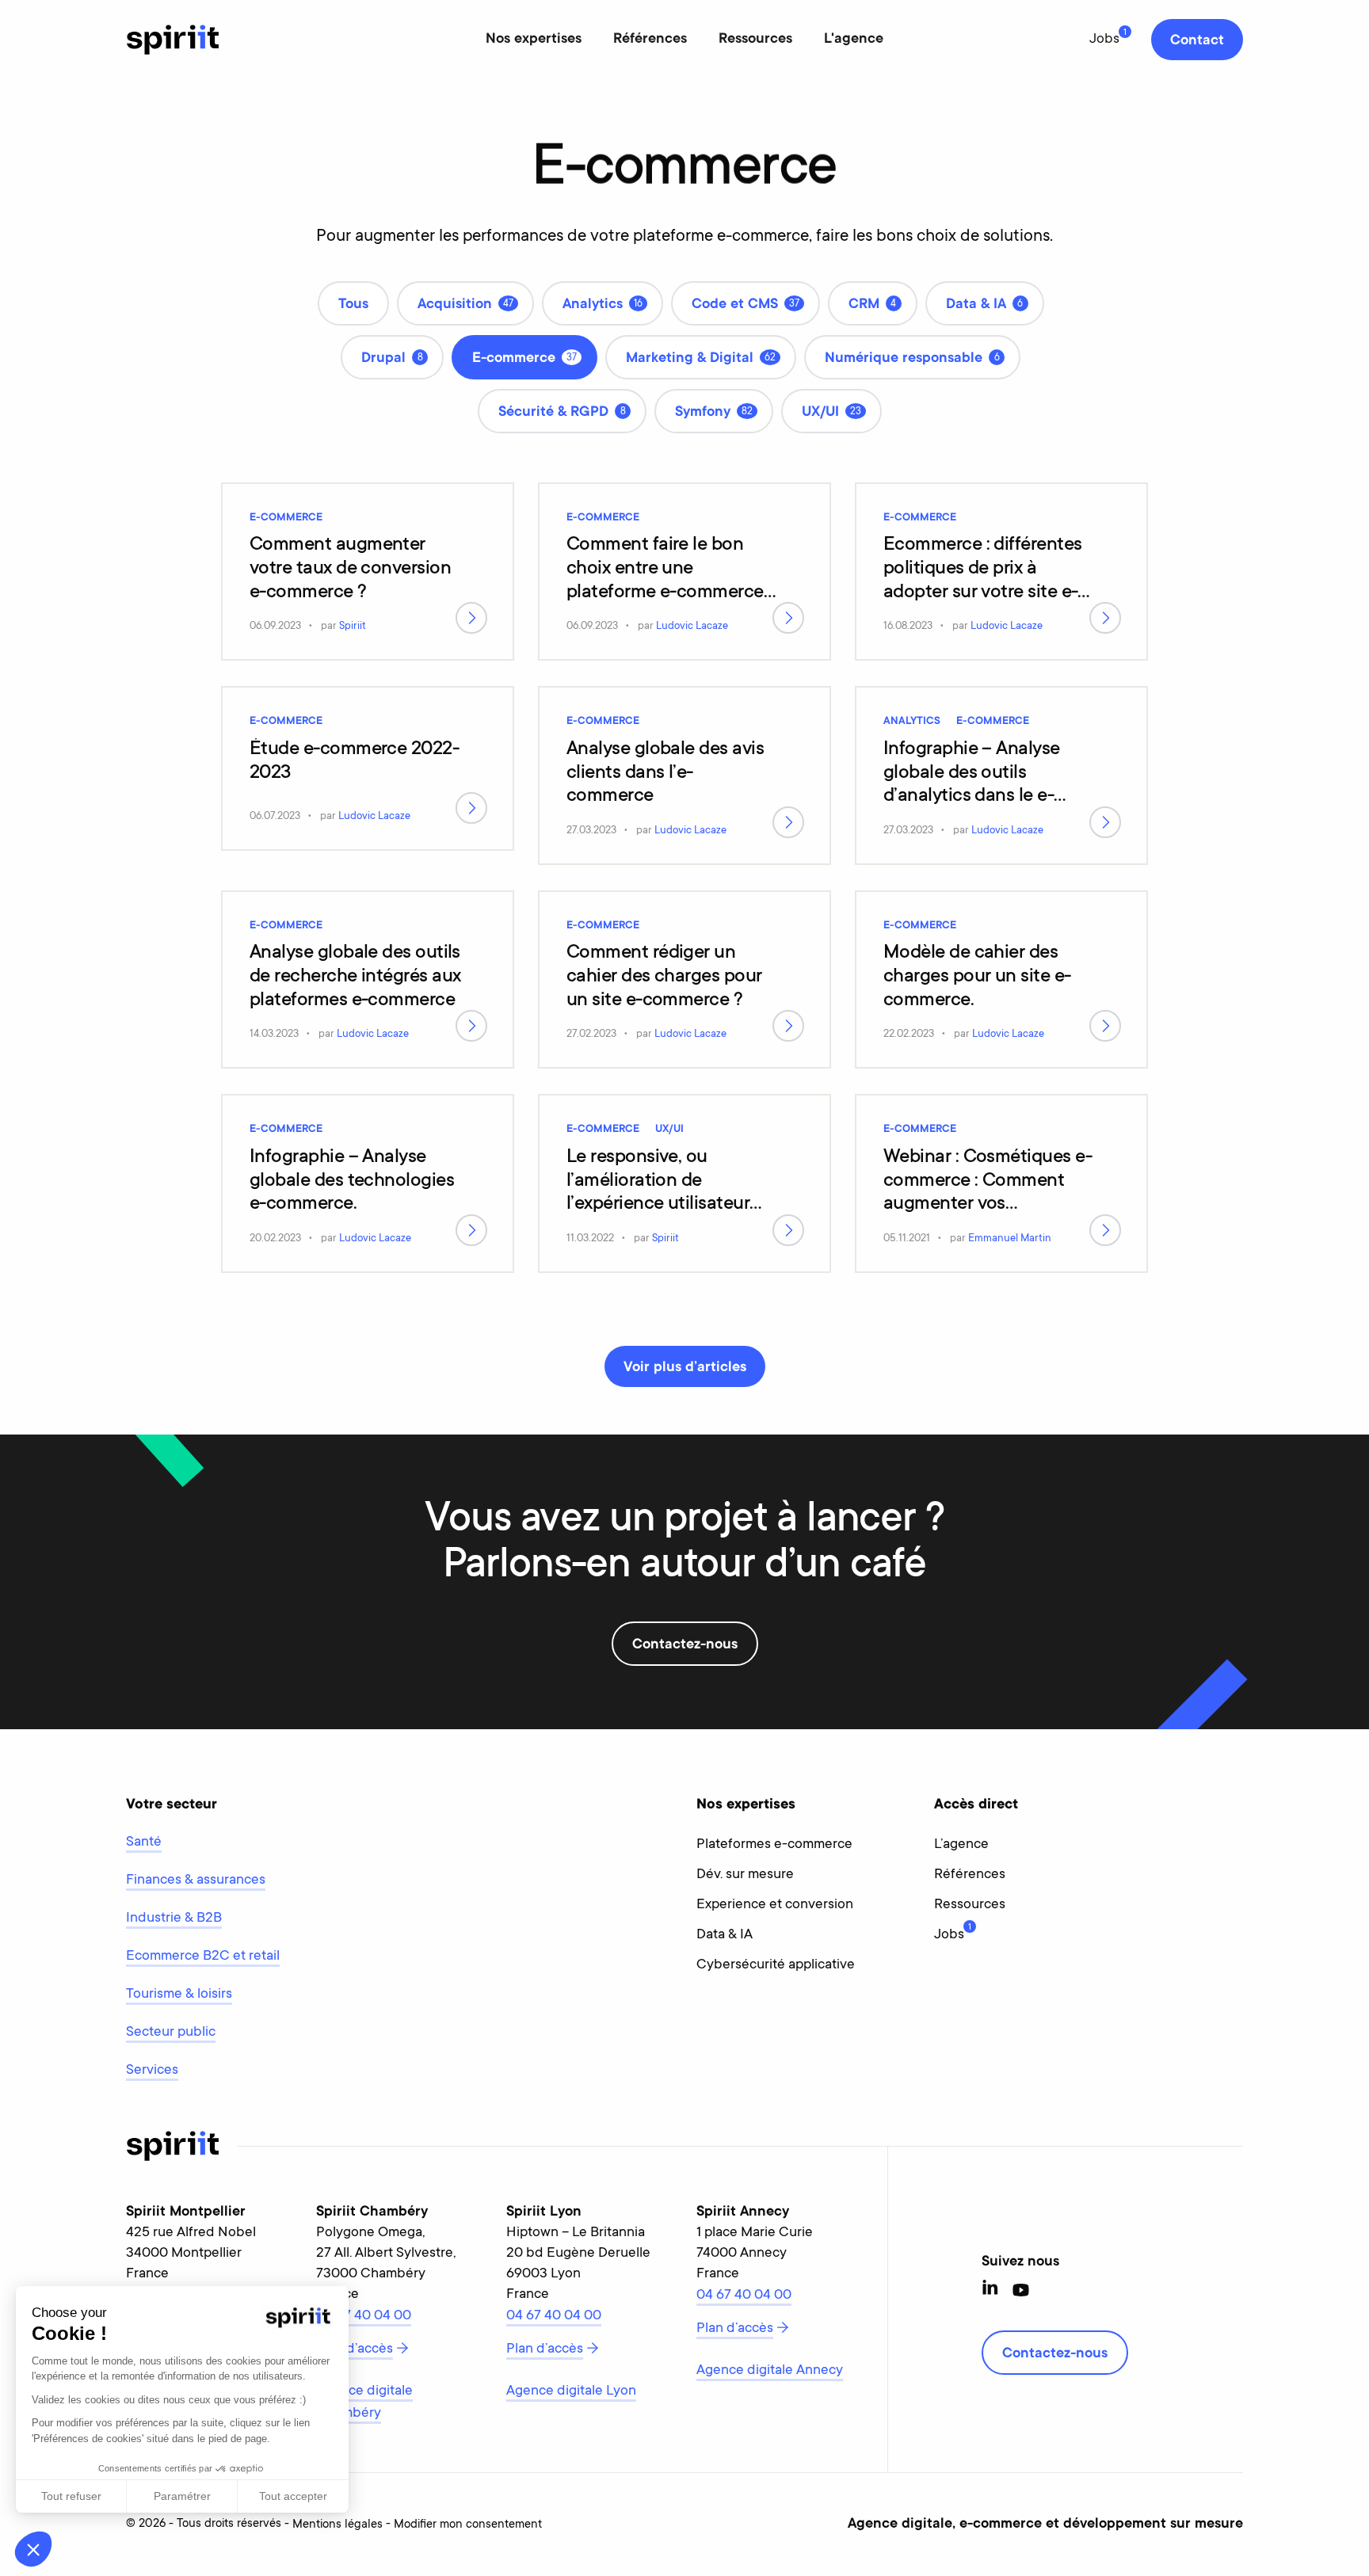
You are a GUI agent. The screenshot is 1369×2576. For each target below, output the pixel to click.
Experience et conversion (775, 1905)
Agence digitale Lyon (571, 2391)
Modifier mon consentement (468, 2525)
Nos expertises (534, 40)
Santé (144, 1842)
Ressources (755, 40)
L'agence (854, 40)
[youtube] (1021, 2290)
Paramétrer (182, 2496)
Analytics (912, 722)
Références (650, 40)
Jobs (1104, 40)
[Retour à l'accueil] (173, 40)
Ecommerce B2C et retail (203, 1957)
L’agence (961, 1845)
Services (152, 2071)
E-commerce (286, 518)
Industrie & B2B (174, 1919)
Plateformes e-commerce (774, 1845)
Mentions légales (337, 2525)
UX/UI (669, 1130)
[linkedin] (991, 2290)
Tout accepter (293, 2496)
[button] (33, 2549)
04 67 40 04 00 (364, 2316)
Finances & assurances (196, 1881)
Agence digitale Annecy (770, 2371)
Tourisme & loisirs (179, 1995)
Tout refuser (71, 2496)
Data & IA (725, 1935)
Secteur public (171, 2033)
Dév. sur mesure (745, 1875)
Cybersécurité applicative (776, 1965)
